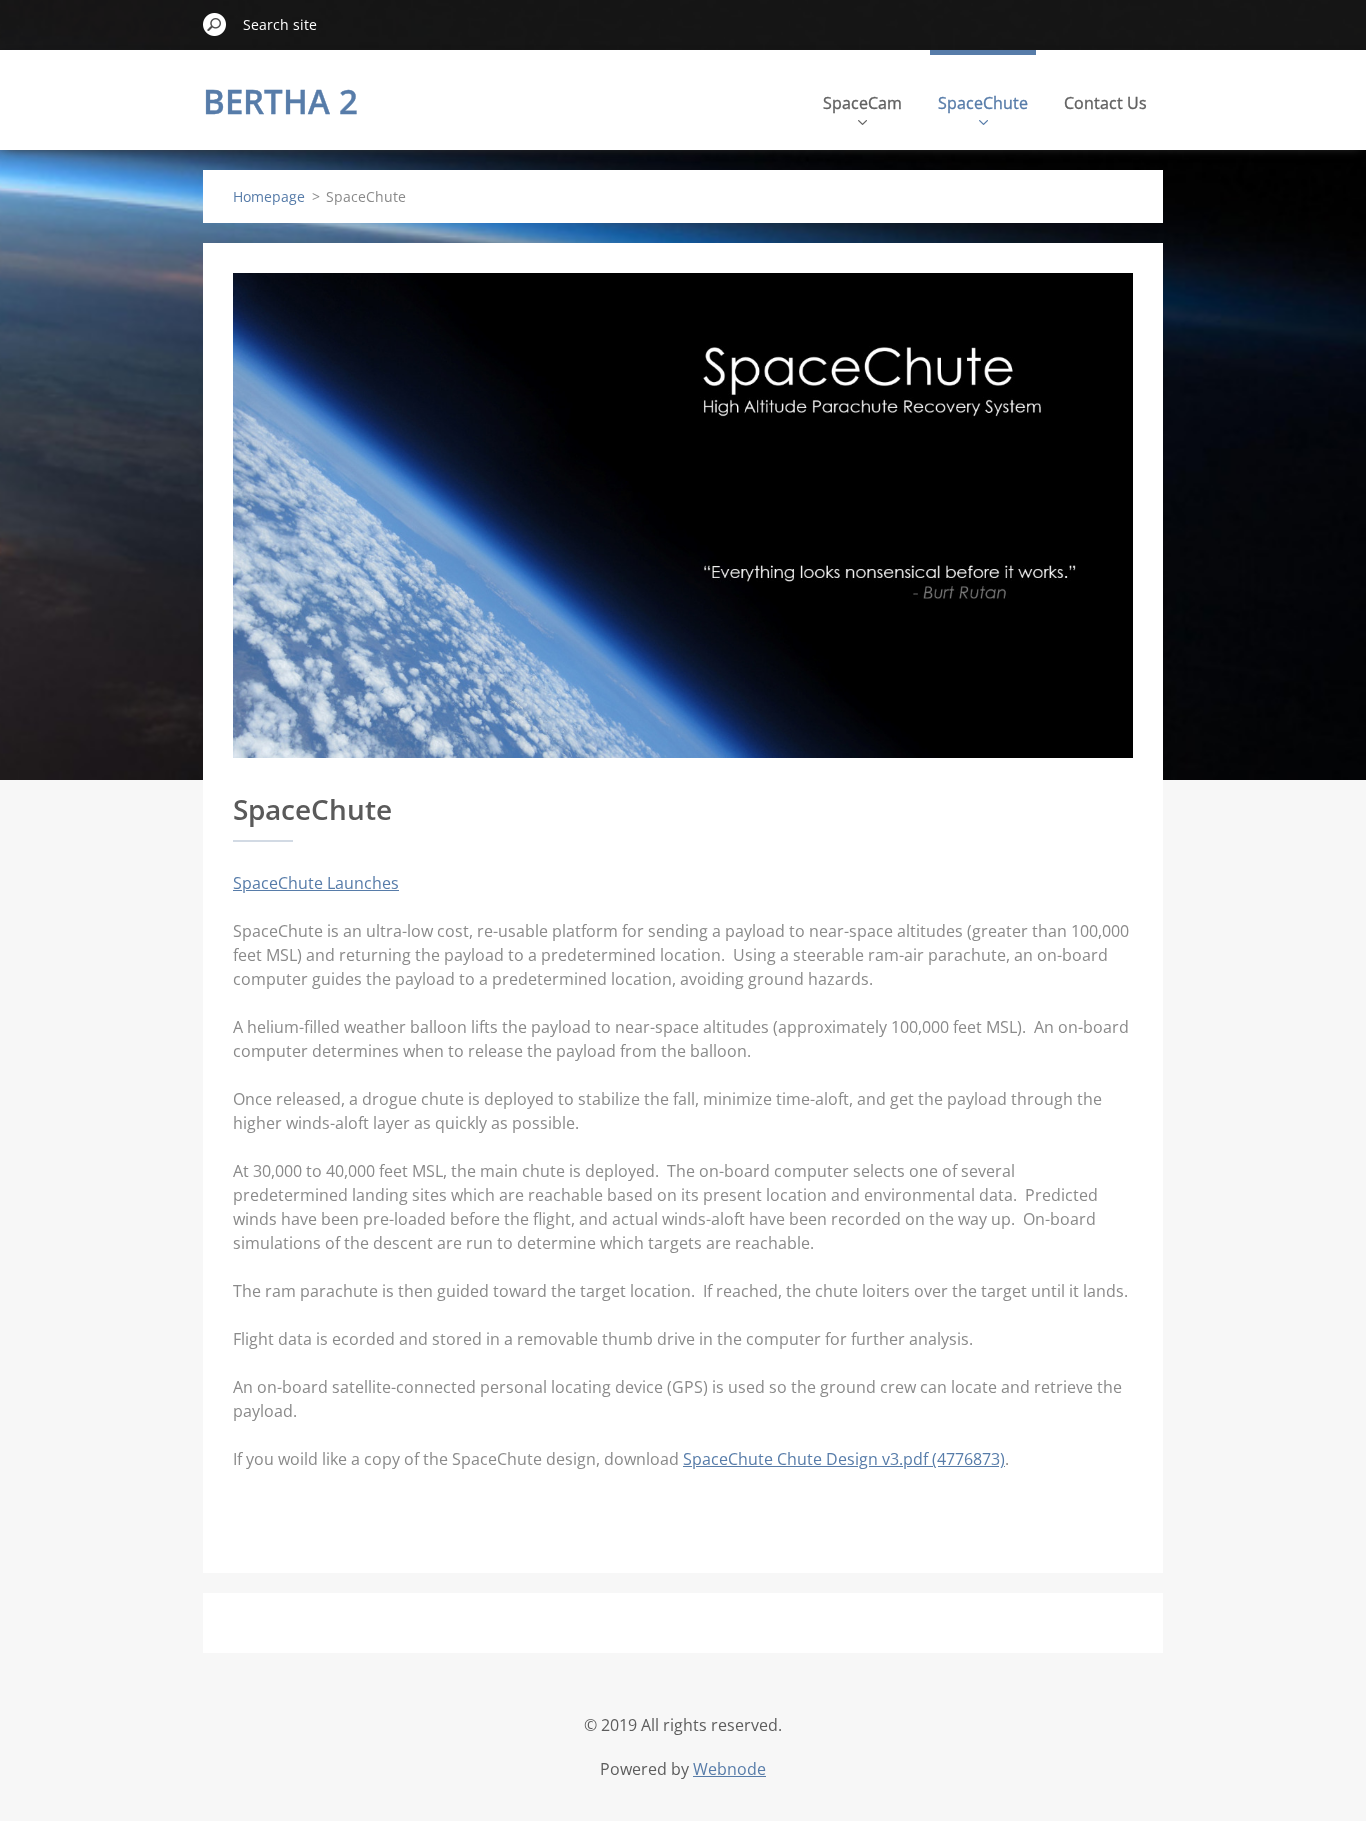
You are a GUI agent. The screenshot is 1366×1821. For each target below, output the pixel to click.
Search (215, 24)
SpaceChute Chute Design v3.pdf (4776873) (844, 1459)
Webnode (729, 1769)
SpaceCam (862, 103)
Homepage (269, 196)
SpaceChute (983, 103)
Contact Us (1105, 103)
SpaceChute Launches (316, 883)
